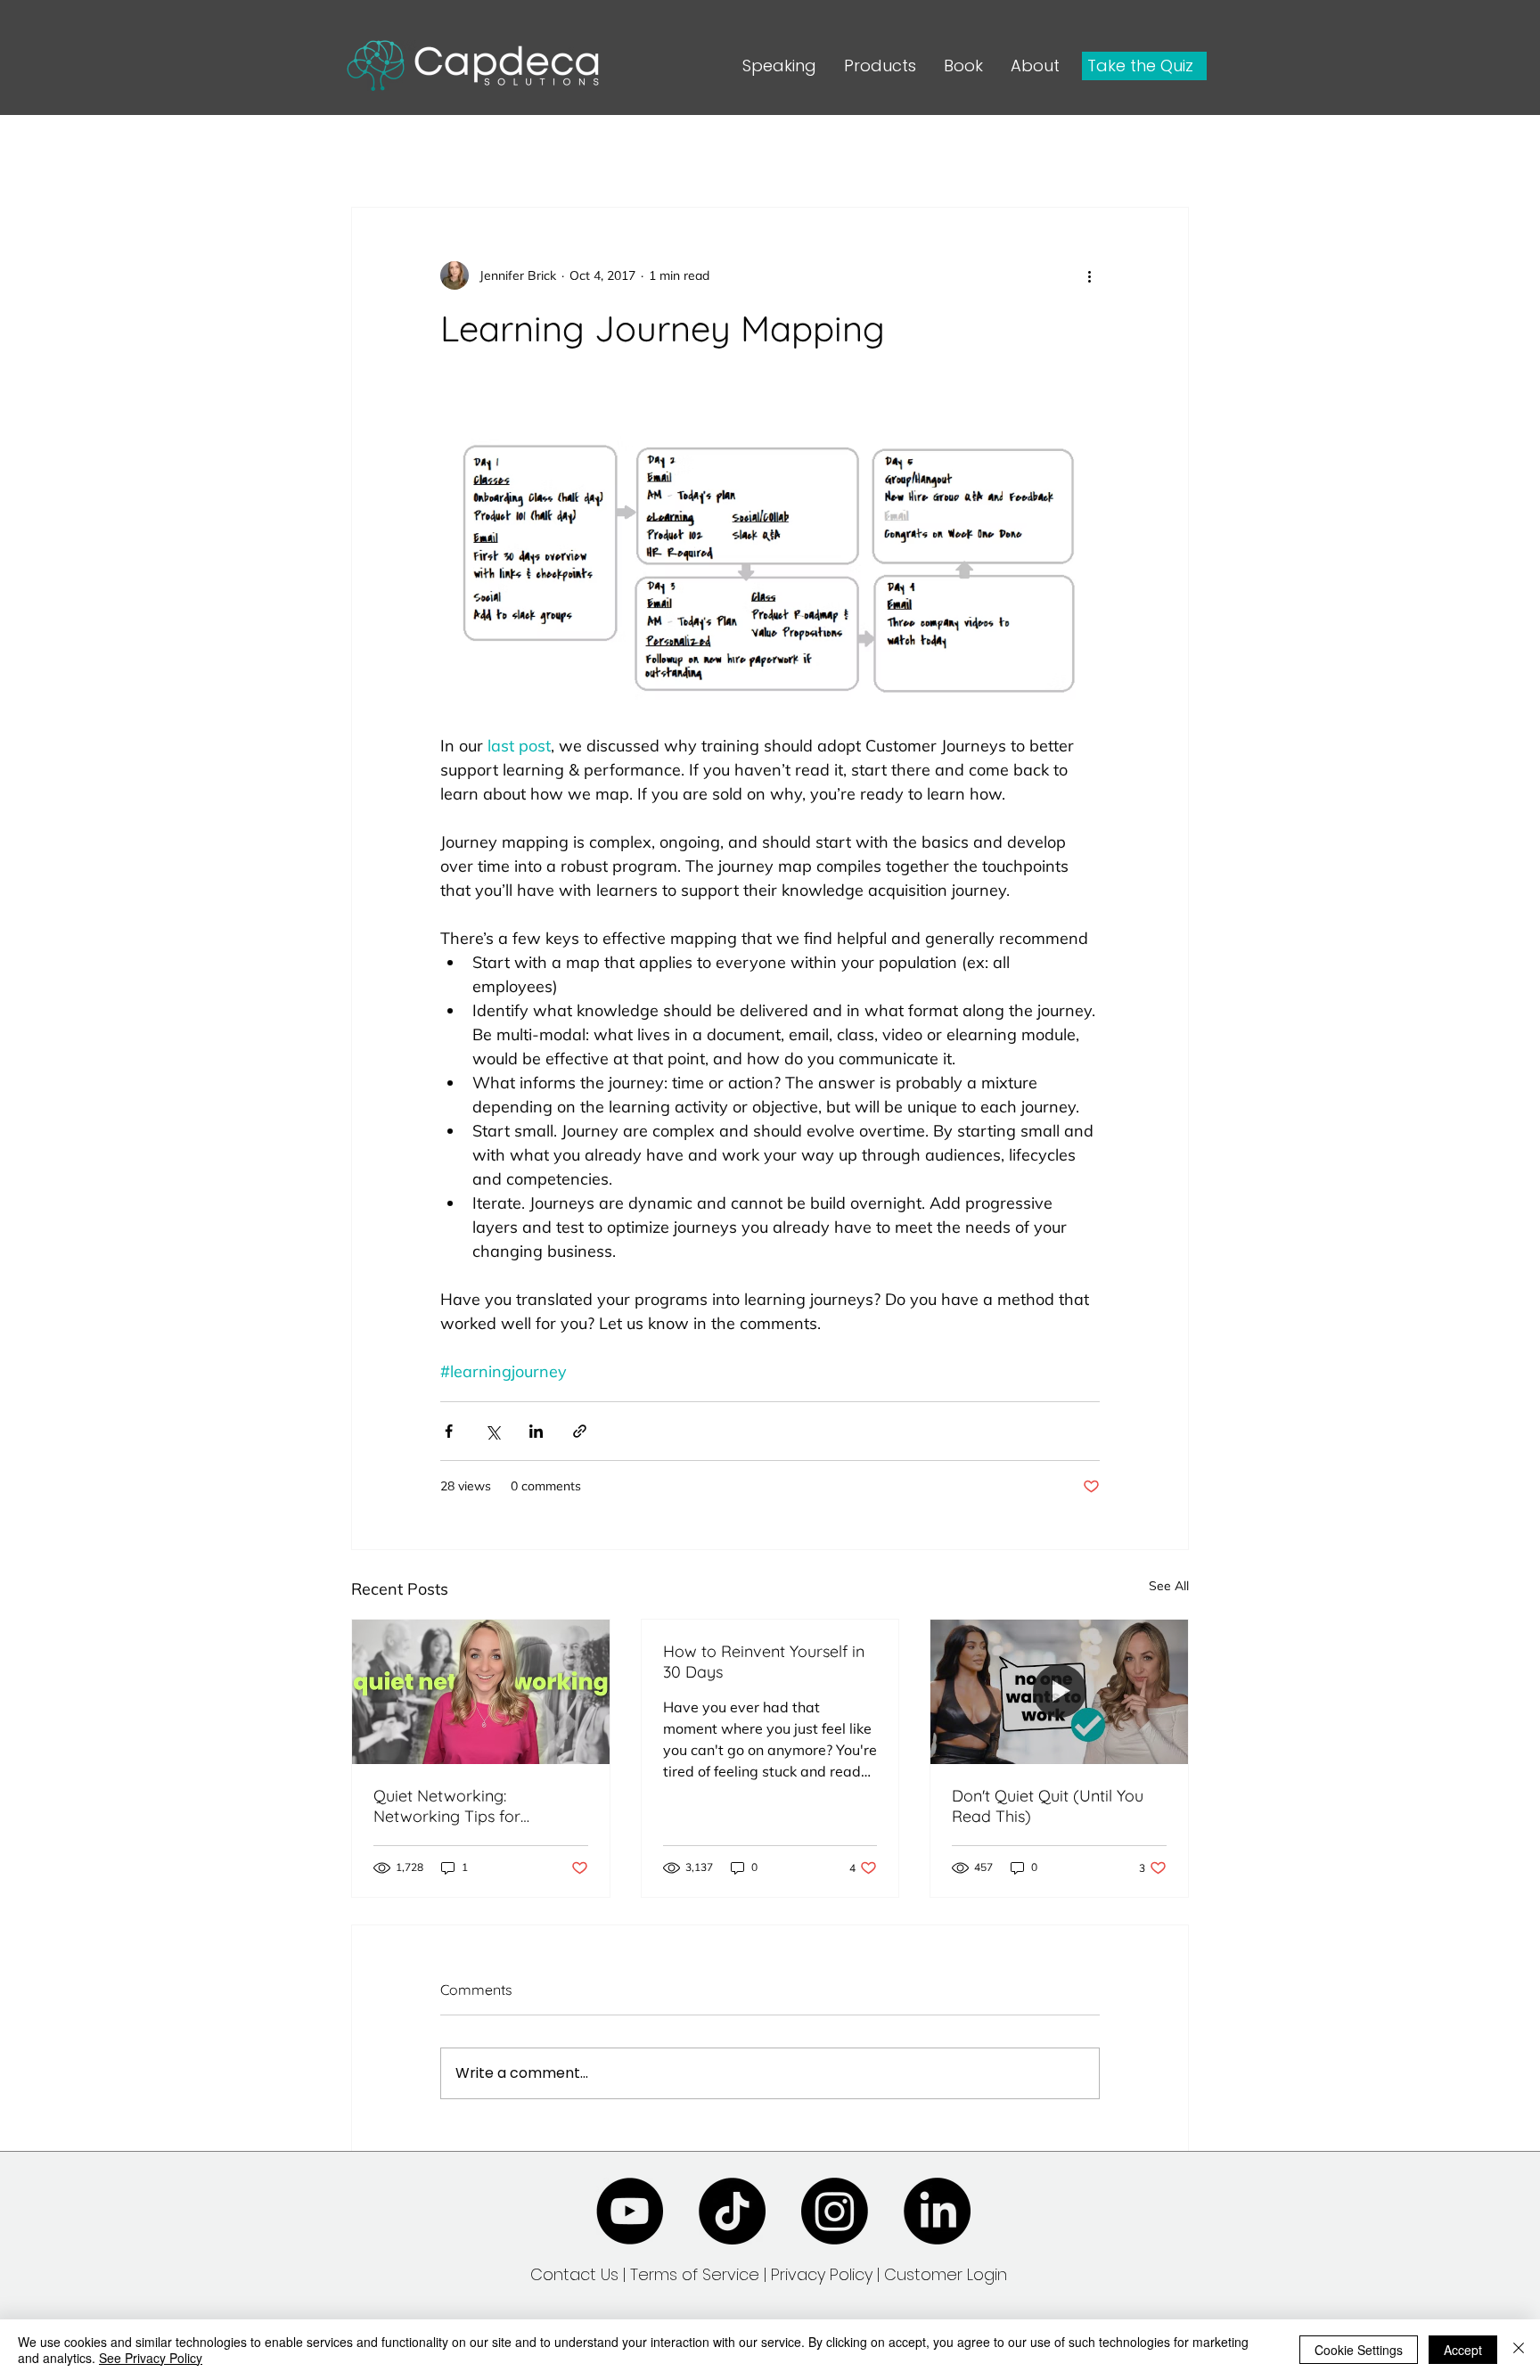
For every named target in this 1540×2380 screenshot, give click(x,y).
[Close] (1519, 2350)
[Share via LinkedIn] (536, 1431)
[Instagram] (835, 2211)
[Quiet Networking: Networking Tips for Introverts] (481, 1692)
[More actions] (1089, 275)
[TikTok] (732, 2211)
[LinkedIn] (937, 2211)
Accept (1463, 2350)
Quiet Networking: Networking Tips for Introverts (447, 1806)
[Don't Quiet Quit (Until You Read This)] (1059, 1692)
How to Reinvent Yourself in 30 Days (764, 1662)
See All (1169, 1586)
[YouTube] (630, 2211)
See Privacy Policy (151, 2358)
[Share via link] (580, 1431)
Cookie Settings (1359, 2350)
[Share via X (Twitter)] (492, 1431)
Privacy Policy (824, 2274)
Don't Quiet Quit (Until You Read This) (1048, 1806)
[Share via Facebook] (449, 1431)
